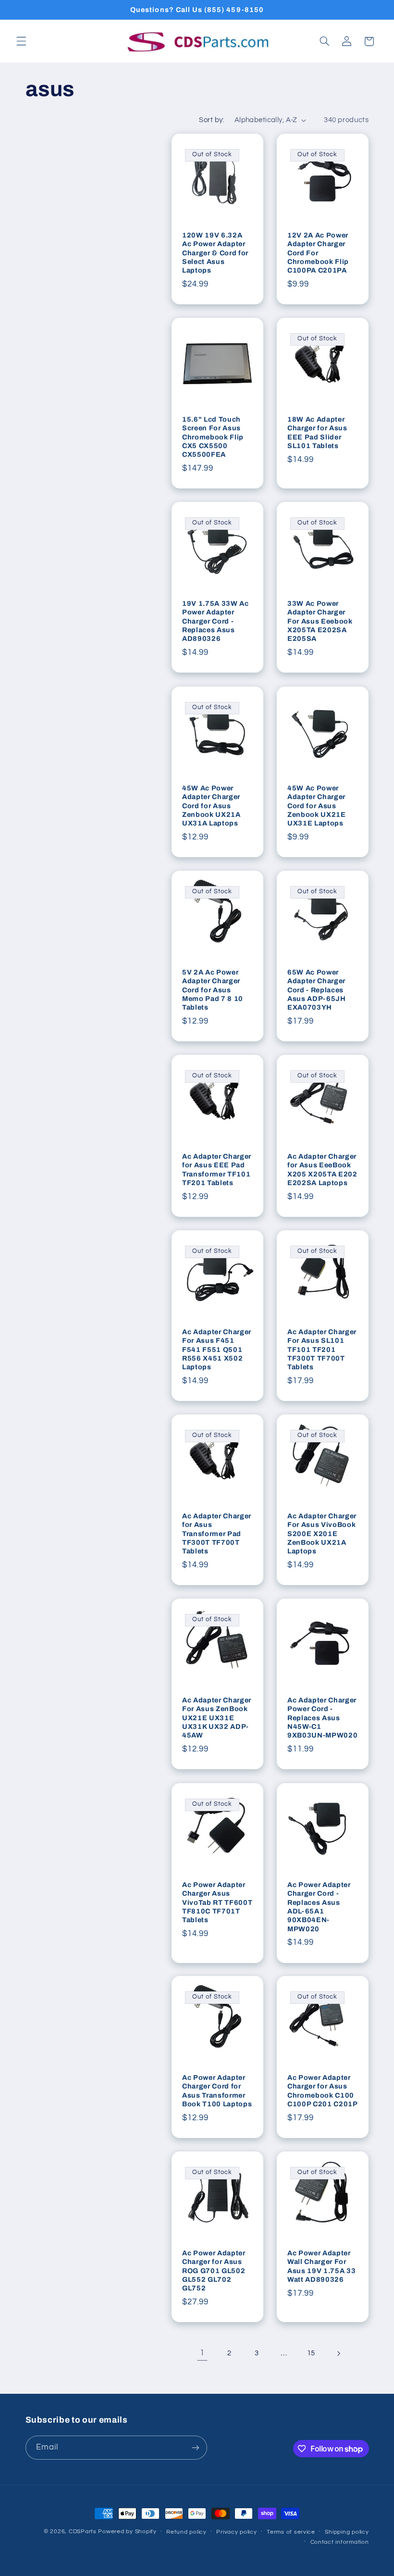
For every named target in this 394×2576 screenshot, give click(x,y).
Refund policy (186, 2532)
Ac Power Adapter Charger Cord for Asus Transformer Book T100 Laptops (217, 2091)
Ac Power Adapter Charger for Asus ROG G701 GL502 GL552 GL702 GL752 (214, 2271)
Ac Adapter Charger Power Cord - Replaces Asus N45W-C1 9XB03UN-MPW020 (322, 1718)
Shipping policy (347, 2532)
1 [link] (202, 2353)
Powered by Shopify (127, 2532)
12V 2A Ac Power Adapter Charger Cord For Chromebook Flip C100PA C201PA (318, 253)
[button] (21, 41)
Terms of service (291, 2532)
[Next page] (338, 2353)
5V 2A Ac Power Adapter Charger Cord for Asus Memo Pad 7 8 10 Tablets (213, 990)
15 (311, 2353)
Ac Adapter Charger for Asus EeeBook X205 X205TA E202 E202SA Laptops (322, 1169)
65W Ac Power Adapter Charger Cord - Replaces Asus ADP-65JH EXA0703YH (317, 990)
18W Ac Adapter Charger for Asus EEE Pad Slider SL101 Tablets (317, 432)
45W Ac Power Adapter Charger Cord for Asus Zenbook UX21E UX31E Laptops (317, 805)
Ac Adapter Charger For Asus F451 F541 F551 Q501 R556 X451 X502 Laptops (217, 1350)
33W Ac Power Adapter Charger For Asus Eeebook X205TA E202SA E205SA (320, 621)
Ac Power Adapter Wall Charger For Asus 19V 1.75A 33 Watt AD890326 (321, 2266)
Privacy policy (236, 2532)
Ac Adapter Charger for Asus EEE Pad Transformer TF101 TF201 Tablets (217, 1169)
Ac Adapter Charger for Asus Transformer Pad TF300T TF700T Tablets (217, 1534)
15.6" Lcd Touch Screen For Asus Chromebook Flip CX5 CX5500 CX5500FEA (213, 437)
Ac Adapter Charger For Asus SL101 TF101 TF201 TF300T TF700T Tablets (322, 1350)
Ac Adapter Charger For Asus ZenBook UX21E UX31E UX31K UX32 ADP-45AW (217, 1718)
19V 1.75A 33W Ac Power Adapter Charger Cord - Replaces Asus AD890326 (215, 621)
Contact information (340, 2542)
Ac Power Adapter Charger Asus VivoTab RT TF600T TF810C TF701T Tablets (217, 1902)
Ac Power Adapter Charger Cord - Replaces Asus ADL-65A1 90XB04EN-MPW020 (319, 1906)
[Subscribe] (195, 2447)
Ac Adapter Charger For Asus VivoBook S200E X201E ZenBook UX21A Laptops (322, 1534)
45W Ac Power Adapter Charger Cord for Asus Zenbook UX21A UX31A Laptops (211, 805)
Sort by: (211, 120)
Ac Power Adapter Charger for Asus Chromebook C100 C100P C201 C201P (323, 2091)
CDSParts (83, 2532)
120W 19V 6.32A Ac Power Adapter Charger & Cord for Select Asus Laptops (215, 253)
